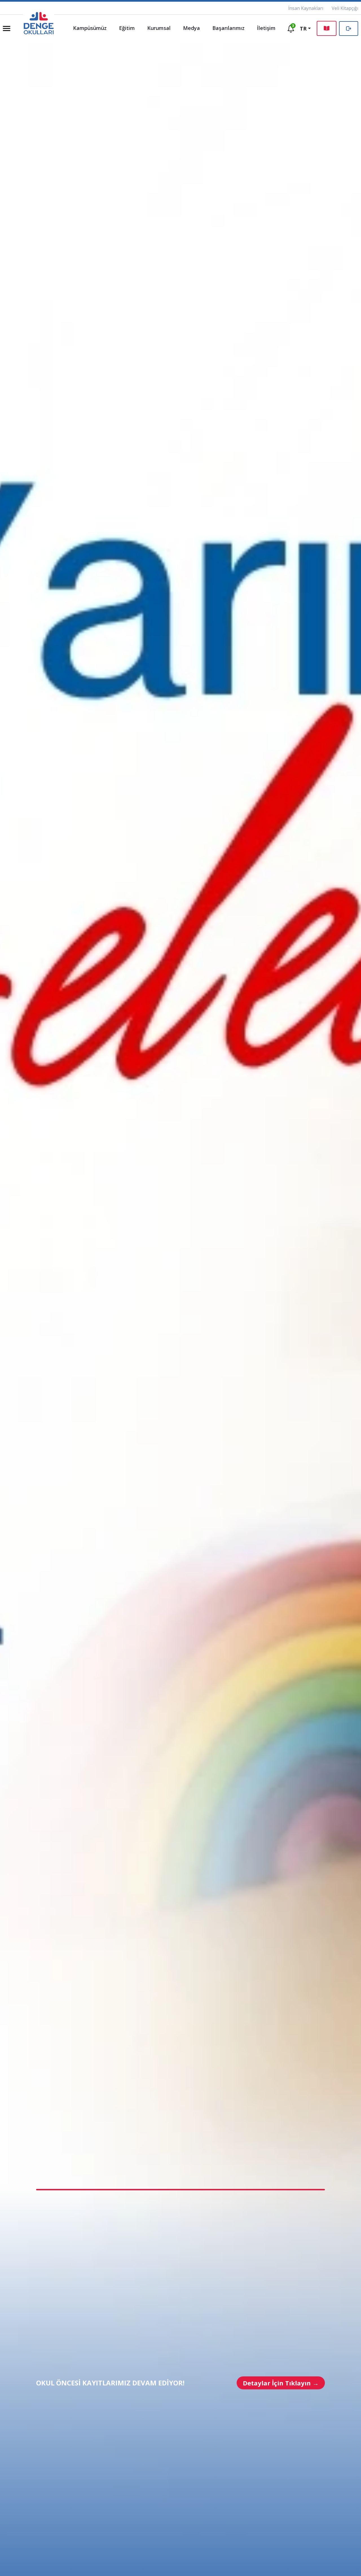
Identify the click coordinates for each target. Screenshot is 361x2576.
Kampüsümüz (90, 28)
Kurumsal (159, 28)
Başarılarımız (228, 28)
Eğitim (127, 28)
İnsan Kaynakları (306, 8)
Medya (191, 28)
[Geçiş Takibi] (349, 29)
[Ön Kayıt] (327, 28)
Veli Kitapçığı (345, 8)
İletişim (266, 28)
